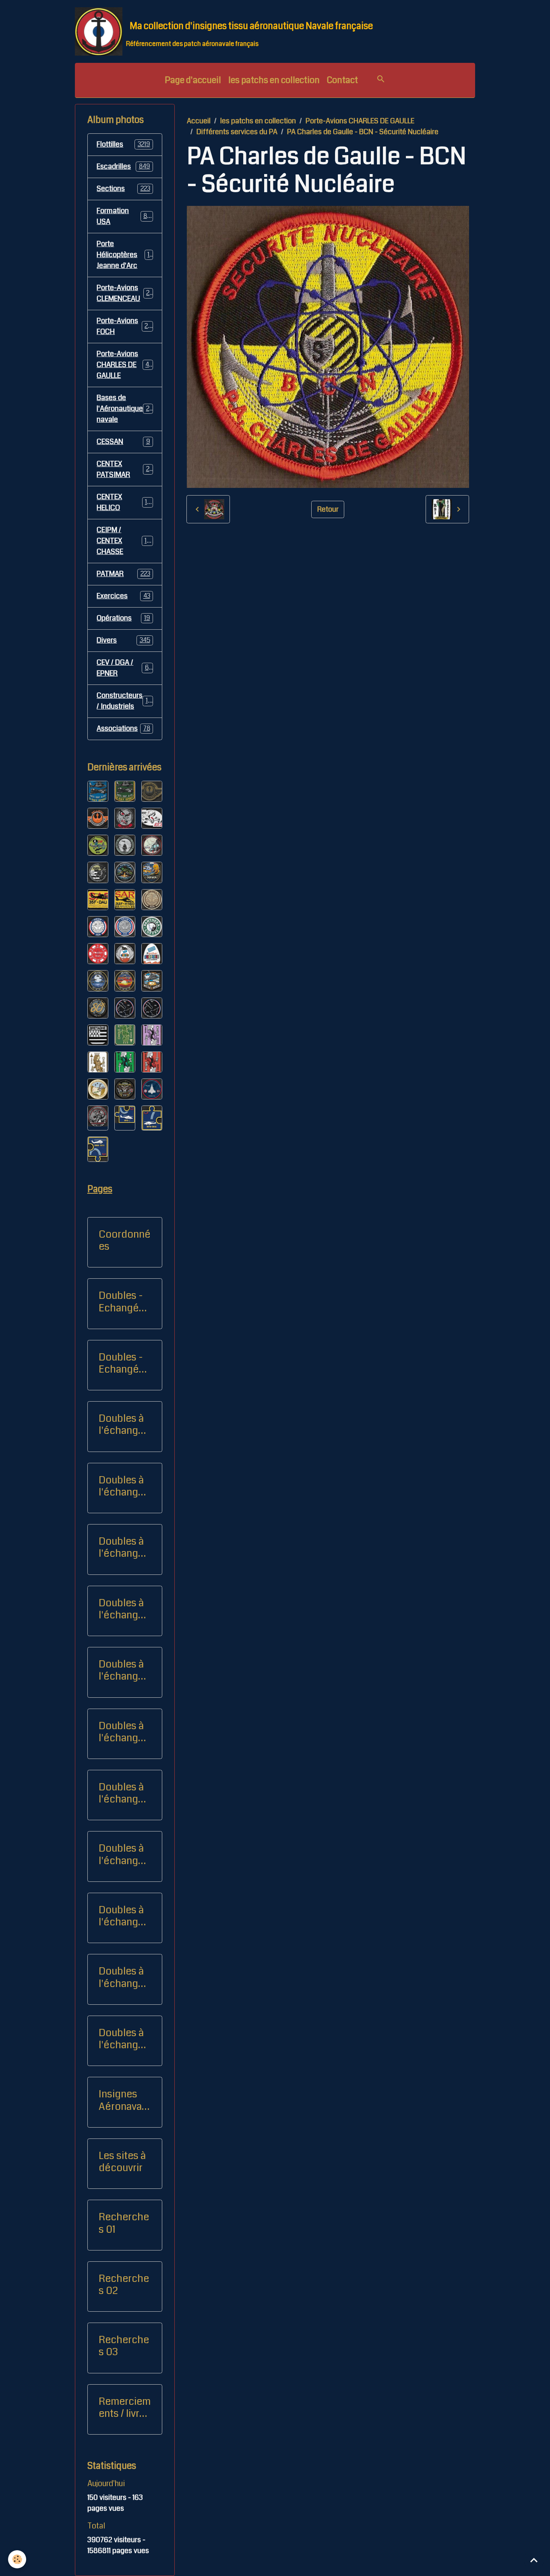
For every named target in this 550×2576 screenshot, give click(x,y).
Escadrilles (123, 166)
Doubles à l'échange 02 (121, 1609)
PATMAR (123, 574)
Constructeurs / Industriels (125, 701)
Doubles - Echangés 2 (121, 1363)
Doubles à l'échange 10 (121, 1977)
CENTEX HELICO (124, 502)
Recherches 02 (124, 2285)
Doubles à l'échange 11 (121, 2039)
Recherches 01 (124, 2223)
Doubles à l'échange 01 (121, 1547)
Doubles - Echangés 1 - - (124, 1302)
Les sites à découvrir (122, 2162)
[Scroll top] (534, 2560)
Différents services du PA (237, 132)
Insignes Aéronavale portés (124, 2100)
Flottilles (123, 144)
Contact (342, 80)
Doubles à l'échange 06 (121, 1854)
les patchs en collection (274, 80)
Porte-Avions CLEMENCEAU (125, 293)
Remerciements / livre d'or (125, 2408)
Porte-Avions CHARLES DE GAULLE (360, 121)
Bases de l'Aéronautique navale (127, 409)
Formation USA (124, 216)
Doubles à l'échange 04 (121, 1732)
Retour (328, 509)
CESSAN (123, 442)
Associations (123, 728)
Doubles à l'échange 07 (121, 1916)
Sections (123, 189)
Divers (123, 640)
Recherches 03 (124, 2346)
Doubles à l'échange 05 (121, 1793)
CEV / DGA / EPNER (124, 668)
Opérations (123, 618)
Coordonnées (125, 1240)
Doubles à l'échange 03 (121, 1670)
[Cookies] (17, 2559)
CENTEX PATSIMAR (124, 469)
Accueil (199, 121)
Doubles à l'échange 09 (121, 1486)
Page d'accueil (193, 80)
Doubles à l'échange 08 (121, 1425)
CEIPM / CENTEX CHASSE (125, 541)
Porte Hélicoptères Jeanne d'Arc (125, 255)
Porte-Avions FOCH (124, 326)
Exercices (123, 596)
